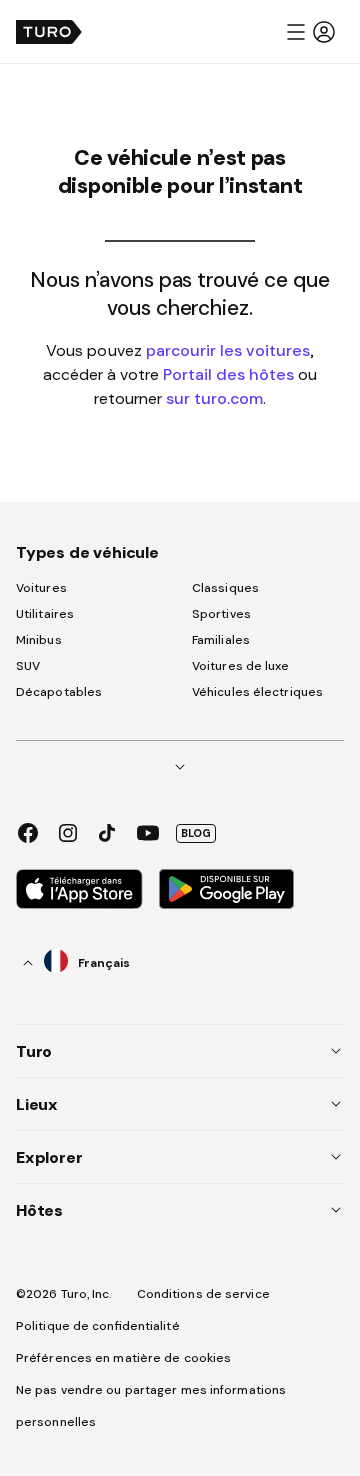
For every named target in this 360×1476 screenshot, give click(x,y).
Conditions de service (203, 1294)
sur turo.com (214, 398)
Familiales (221, 640)
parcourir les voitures (228, 350)
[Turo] (49, 32)
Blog (196, 833)
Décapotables (59, 692)
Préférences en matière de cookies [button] (123, 1358)
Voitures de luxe (241, 666)
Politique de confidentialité (98, 1326)
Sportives (221, 614)
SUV (28, 666)
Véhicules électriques (257, 692)
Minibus (39, 640)
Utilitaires (45, 614)
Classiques (225, 588)
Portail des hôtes (228, 374)
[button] (310, 32)
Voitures (41, 588)
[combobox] (77, 962)
